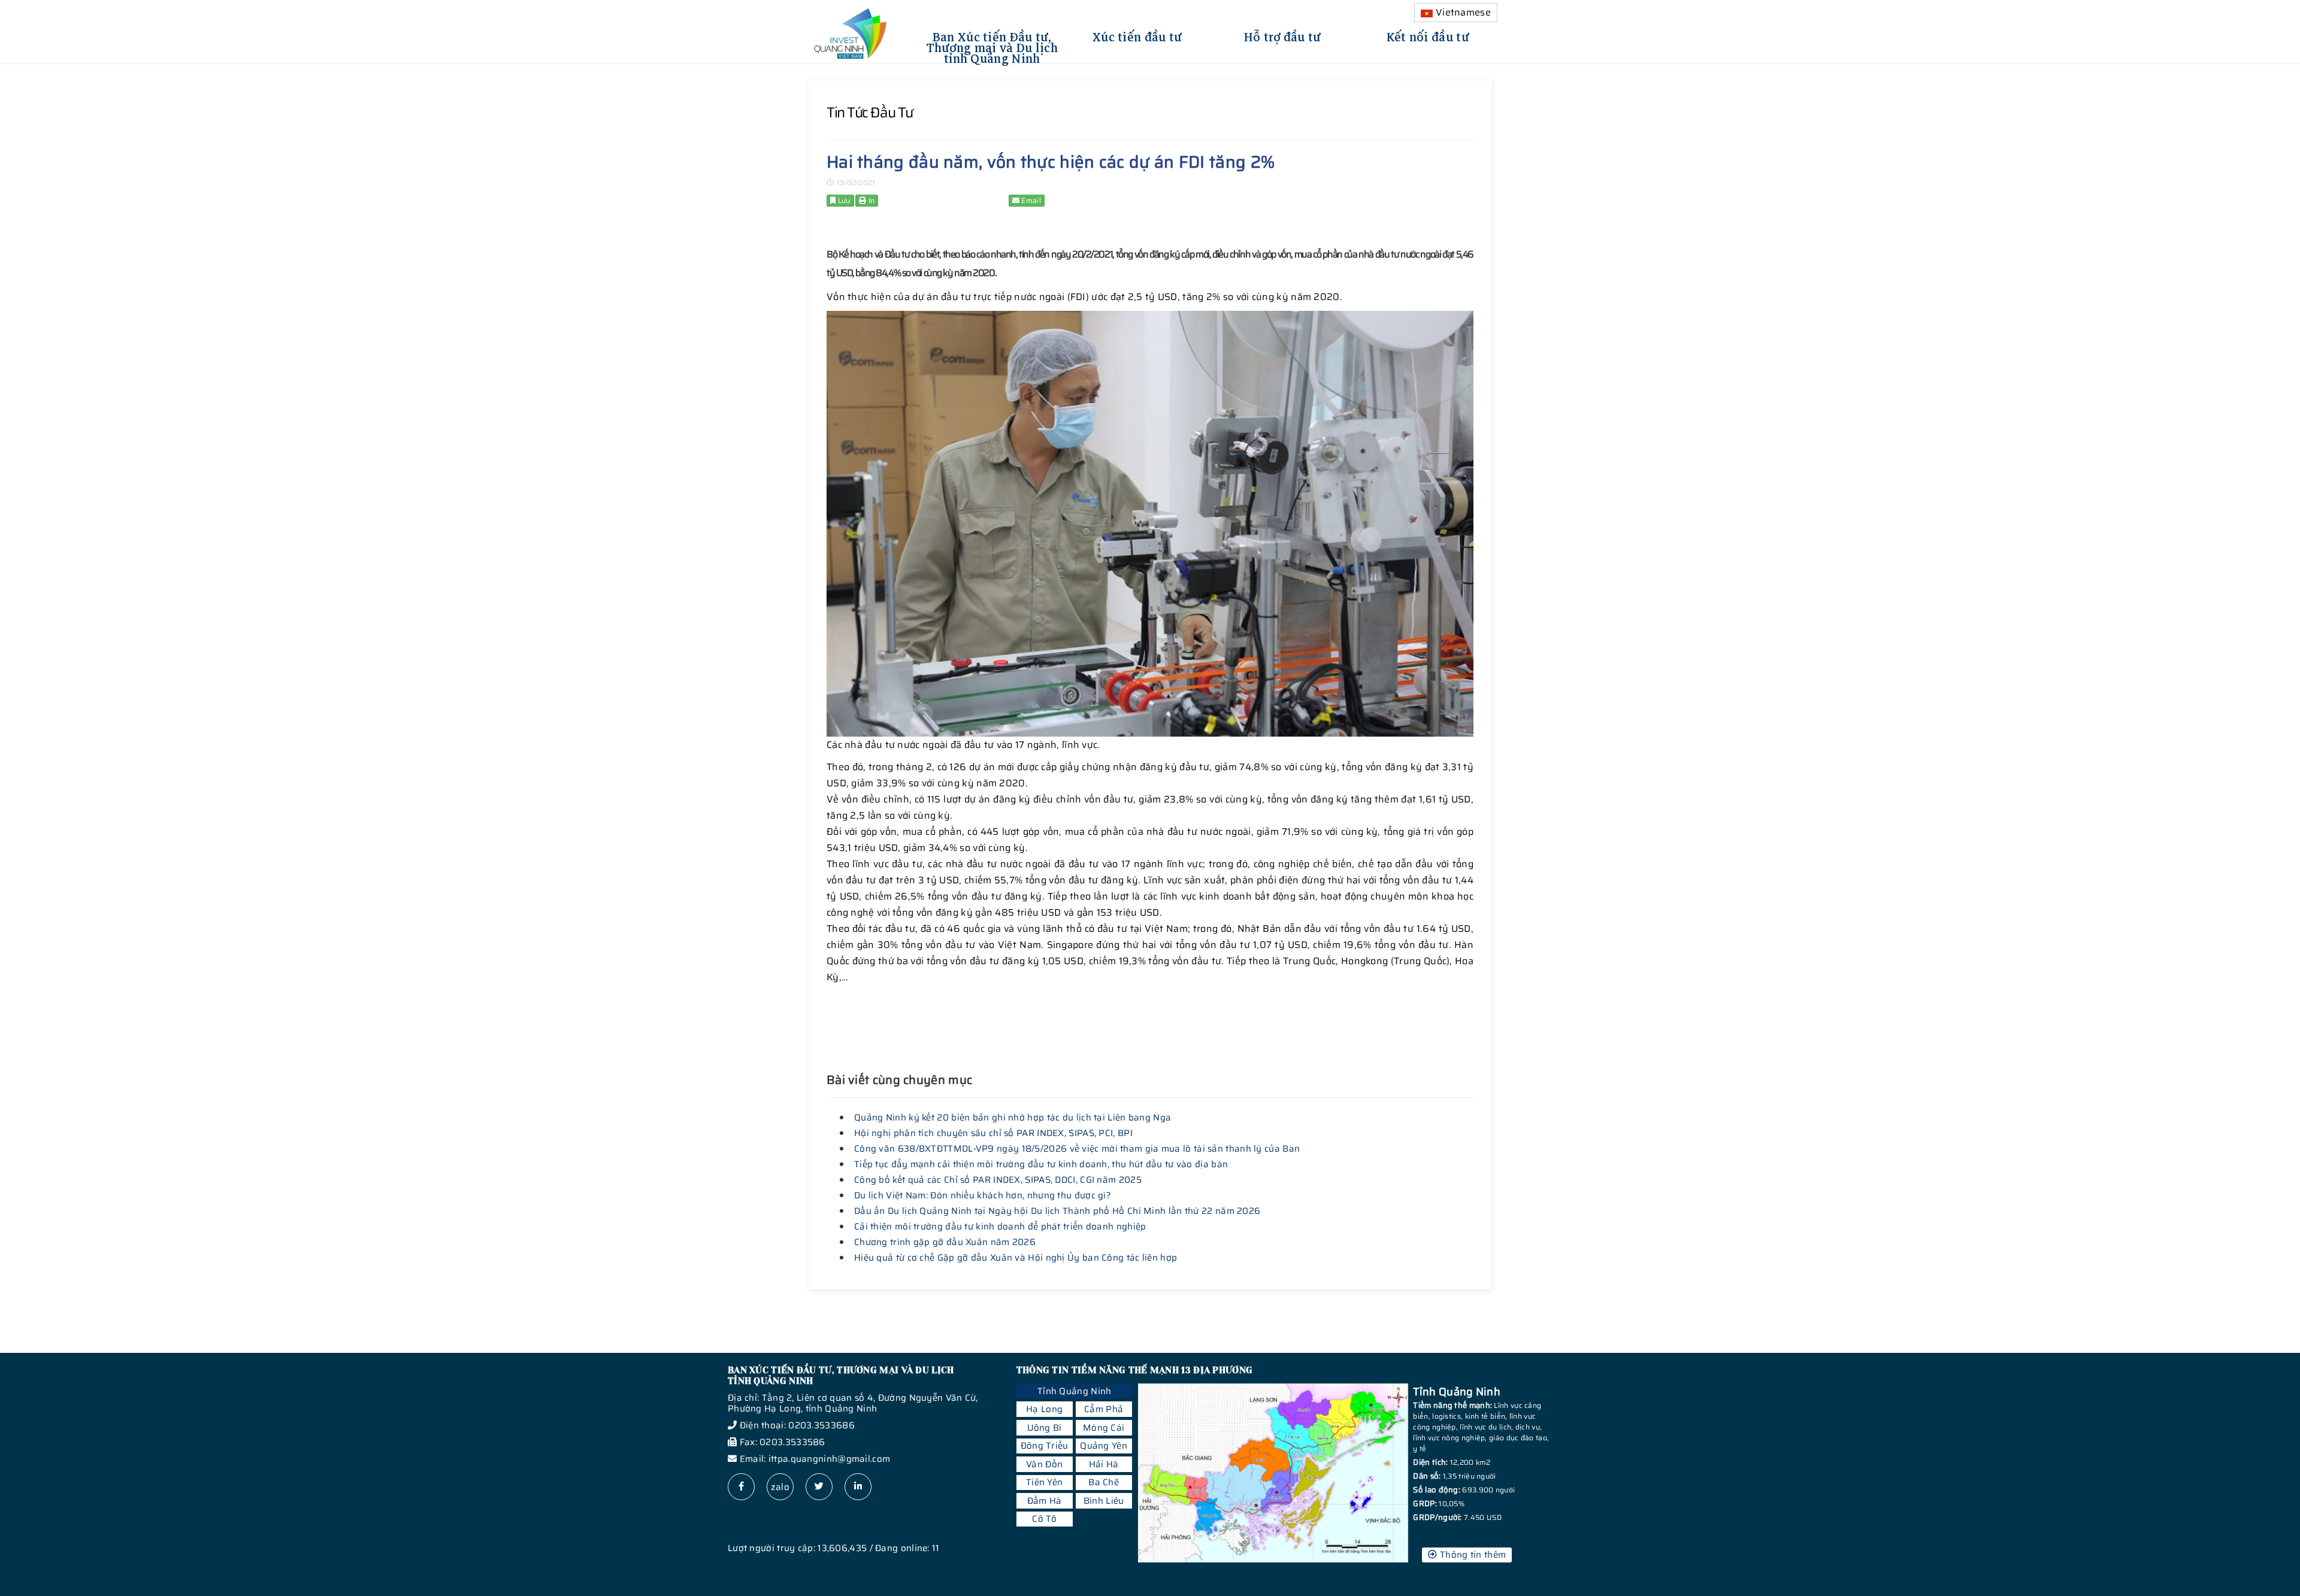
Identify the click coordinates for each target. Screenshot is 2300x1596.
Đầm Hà (1045, 1501)
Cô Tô (1044, 1519)
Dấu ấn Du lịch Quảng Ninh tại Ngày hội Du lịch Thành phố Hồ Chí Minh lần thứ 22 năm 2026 (1057, 1211)
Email (1030, 200)
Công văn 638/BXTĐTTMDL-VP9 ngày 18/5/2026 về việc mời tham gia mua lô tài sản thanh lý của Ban (1077, 1149)
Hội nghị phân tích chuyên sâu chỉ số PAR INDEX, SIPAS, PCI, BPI (993, 1133)
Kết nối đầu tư (1428, 35)
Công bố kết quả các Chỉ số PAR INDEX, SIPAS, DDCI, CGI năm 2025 (998, 1180)
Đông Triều (1045, 1446)
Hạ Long (1044, 1409)
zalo (780, 1487)
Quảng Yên (1104, 1446)
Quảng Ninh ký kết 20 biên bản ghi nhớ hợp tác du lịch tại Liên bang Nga (1013, 1117)
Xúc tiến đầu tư (1137, 35)
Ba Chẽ (1104, 1482)
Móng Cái (1104, 1428)
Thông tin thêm (1472, 1555)
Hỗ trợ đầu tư (1283, 35)
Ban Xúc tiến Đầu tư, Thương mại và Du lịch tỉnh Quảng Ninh (992, 46)
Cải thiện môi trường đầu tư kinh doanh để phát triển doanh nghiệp (1000, 1226)
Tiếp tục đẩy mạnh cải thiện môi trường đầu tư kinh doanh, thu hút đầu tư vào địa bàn (1041, 1164)
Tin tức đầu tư (870, 113)
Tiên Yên (1044, 1482)
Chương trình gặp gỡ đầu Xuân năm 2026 (945, 1242)
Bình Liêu (1104, 1501)
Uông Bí (1045, 1428)
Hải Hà (1104, 1464)
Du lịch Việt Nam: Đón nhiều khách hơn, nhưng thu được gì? (983, 1195)
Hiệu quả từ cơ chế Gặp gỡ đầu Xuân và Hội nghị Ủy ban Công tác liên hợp (1016, 1258)
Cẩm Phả (1104, 1409)
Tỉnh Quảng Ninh (1075, 1391)
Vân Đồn (1044, 1464)
